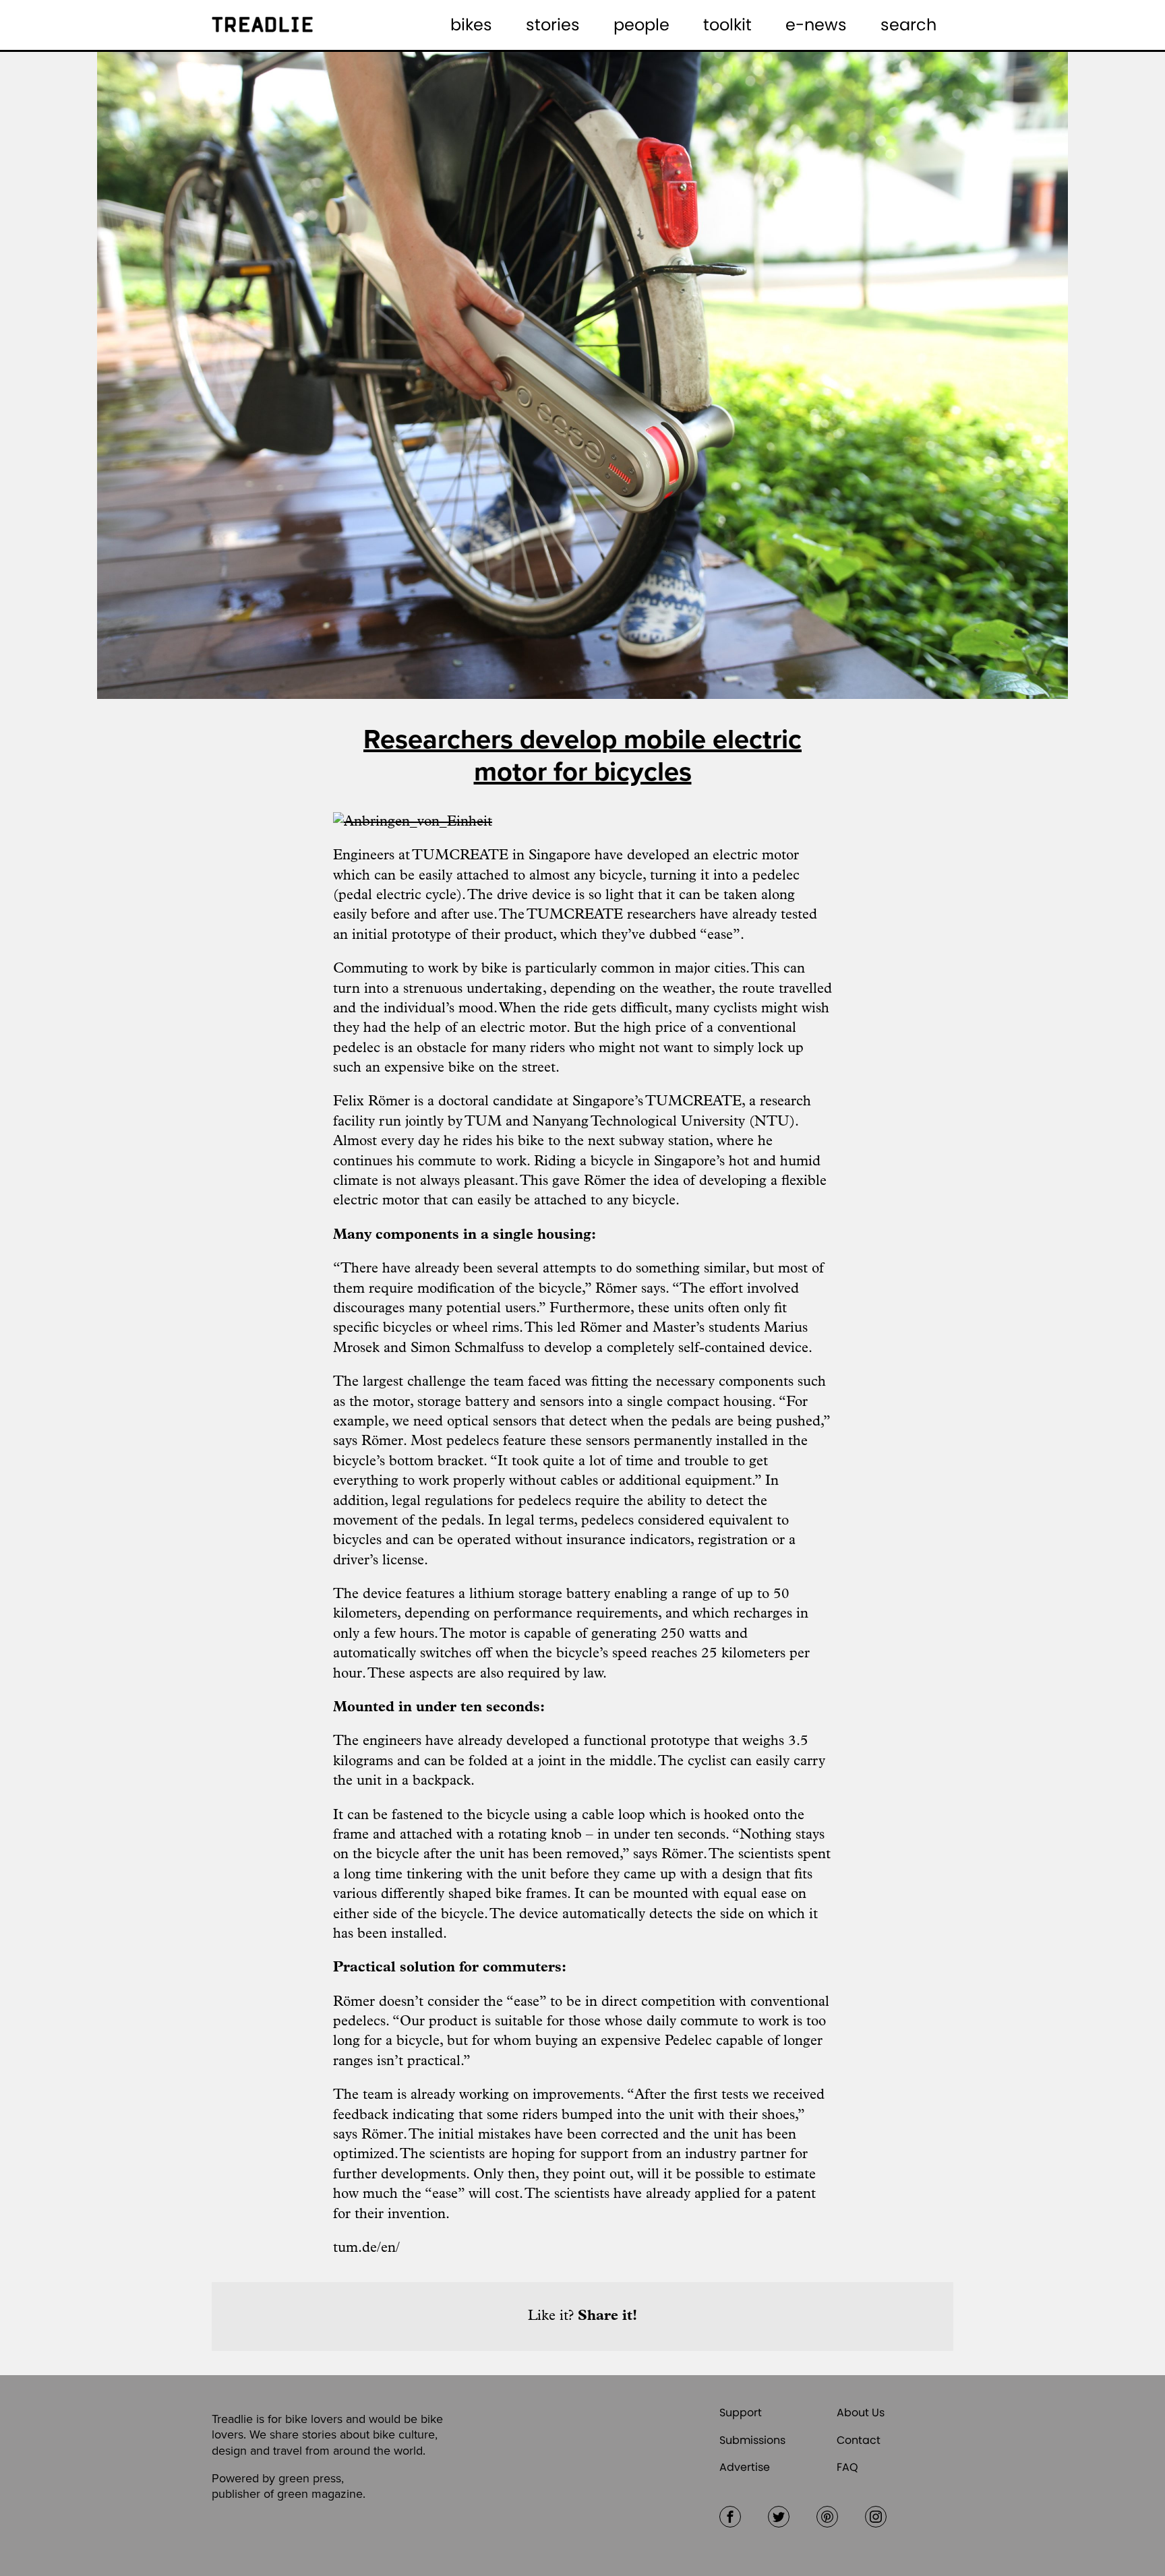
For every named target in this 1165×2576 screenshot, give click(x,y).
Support (741, 2413)
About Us (861, 2413)
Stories (553, 25)
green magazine (320, 2494)
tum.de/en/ (366, 2248)
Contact (859, 2440)
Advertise (745, 2467)
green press (310, 2478)
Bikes (471, 25)
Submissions (752, 2440)
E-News (816, 25)
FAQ (847, 2467)
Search (908, 25)
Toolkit (727, 25)
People (641, 25)
